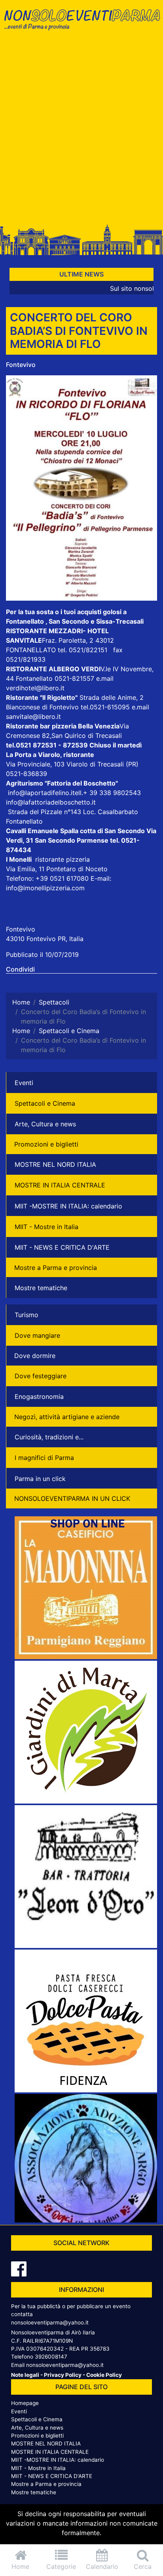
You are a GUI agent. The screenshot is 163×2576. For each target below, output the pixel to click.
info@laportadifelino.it (41, 793)
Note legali (25, 2375)
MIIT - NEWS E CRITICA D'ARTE (62, 1247)
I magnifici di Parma (44, 1458)
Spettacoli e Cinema (45, 1103)
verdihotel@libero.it (35, 688)
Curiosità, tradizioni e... (49, 1437)
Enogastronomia (39, 1397)
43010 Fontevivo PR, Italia (45, 939)
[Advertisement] (81, 130)
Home (20, 2566)
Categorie (61, 2566)
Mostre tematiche (41, 1288)
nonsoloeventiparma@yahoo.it (50, 2322)
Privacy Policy (63, 2375)
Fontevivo (21, 365)
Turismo (27, 1315)
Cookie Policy (104, 2375)
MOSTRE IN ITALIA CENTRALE (60, 1185)
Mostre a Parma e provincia (56, 1268)
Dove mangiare (37, 1335)
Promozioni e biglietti (46, 1144)
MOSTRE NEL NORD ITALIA (55, 1164)
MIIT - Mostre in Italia (46, 1227)
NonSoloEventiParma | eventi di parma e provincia (81, 23)
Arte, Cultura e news (45, 1124)
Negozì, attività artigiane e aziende (67, 1417)
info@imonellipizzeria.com (45, 888)
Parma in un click (40, 1479)
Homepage (25, 2403)
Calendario (102, 2566)
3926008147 (51, 2357)
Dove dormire (35, 1356)
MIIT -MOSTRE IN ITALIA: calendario (68, 1206)
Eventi (24, 1083)
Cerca (143, 2566)
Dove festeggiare (41, 1376)
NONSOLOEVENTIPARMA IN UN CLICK (72, 1498)
